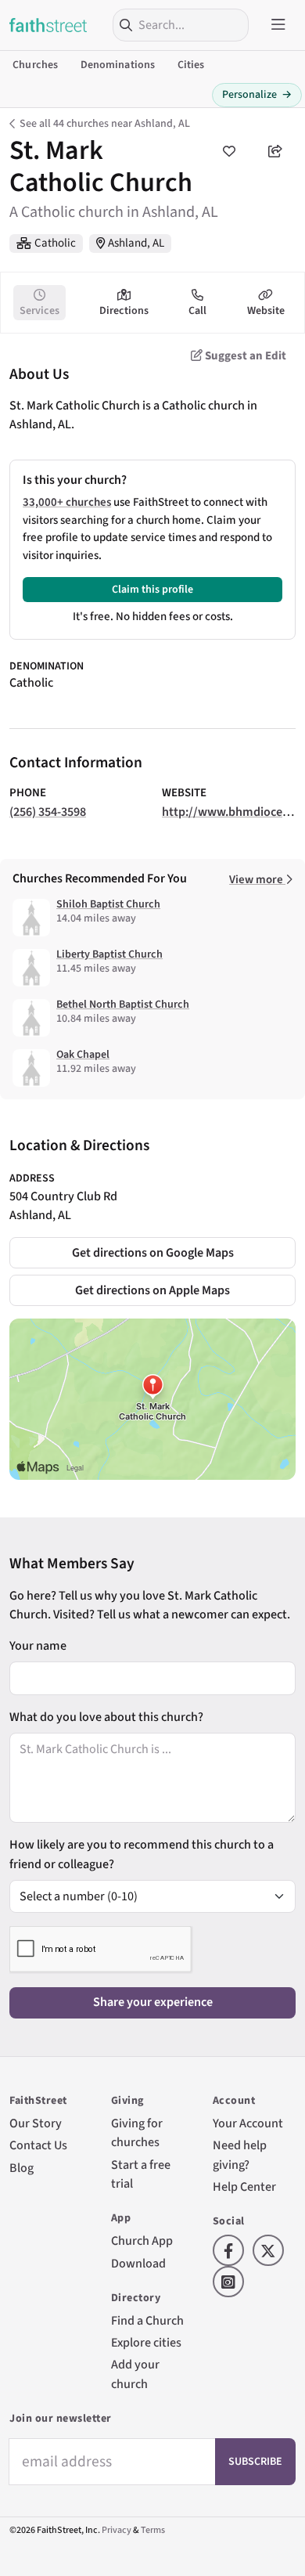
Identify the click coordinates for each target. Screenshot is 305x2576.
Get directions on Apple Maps (152, 1290)
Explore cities (146, 2342)
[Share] (275, 151)
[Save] (228, 151)
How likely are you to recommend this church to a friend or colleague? (142, 1854)
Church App (142, 2240)
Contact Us (38, 2145)
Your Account (248, 2123)
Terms (153, 2530)
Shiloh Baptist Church (108, 904)
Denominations (118, 65)
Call (197, 311)
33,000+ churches (67, 502)
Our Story (36, 2123)
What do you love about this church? (106, 1717)
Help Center (244, 2186)
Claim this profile (152, 590)
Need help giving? (240, 2154)
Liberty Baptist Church (109, 954)
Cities (191, 65)
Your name (38, 1645)
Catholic (55, 243)
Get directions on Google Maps (153, 1252)
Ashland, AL (136, 243)
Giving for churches (137, 2132)
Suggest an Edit (244, 356)
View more (257, 880)
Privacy (117, 2530)
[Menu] (278, 25)
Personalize (257, 95)
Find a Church (147, 2320)
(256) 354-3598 (48, 812)
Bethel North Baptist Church (123, 1005)
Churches (35, 65)
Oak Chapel (83, 1055)
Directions (124, 311)
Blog (22, 2168)
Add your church (135, 2374)
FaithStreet (48, 25)
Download (138, 2263)
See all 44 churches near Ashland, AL (105, 124)
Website (266, 311)
